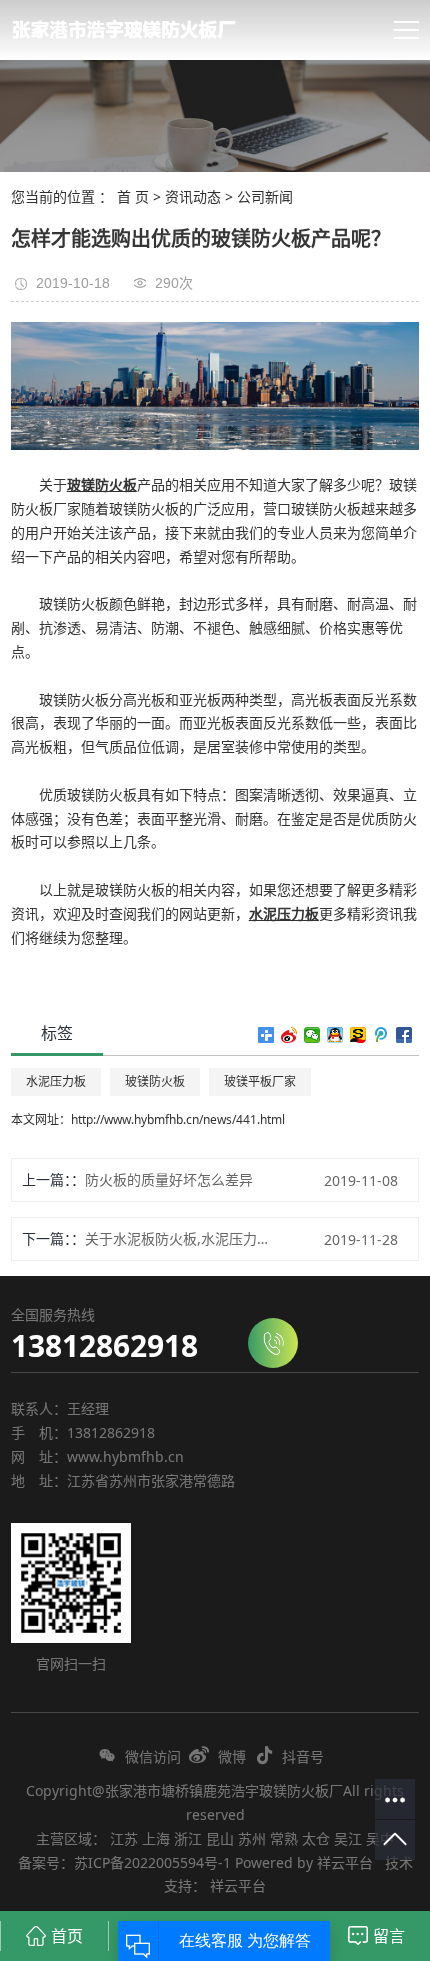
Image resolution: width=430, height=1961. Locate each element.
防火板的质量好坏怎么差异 (169, 1179)
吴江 (348, 1838)
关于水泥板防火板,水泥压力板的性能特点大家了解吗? (181, 1238)
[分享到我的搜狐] (358, 1035)
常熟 (284, 1838)
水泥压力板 (56, 1081)
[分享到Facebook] (404, 1035)
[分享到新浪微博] (289, 1035)
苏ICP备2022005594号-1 (152, 1862)
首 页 (133, 196)
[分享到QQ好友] (335, 1035)
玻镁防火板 (155, 1081)
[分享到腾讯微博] (381, 1035)
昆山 (220, 1838)
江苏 (124, 1838)
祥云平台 (345, 1862)
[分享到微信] (312, 1035)
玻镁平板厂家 (260, 1081)
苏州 (252, 1838)
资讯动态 (193, 196)
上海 (156, 1838)
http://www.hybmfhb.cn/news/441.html (178, 1119)
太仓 (316, 1838)
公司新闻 (265, 196)
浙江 (188, 1838)
